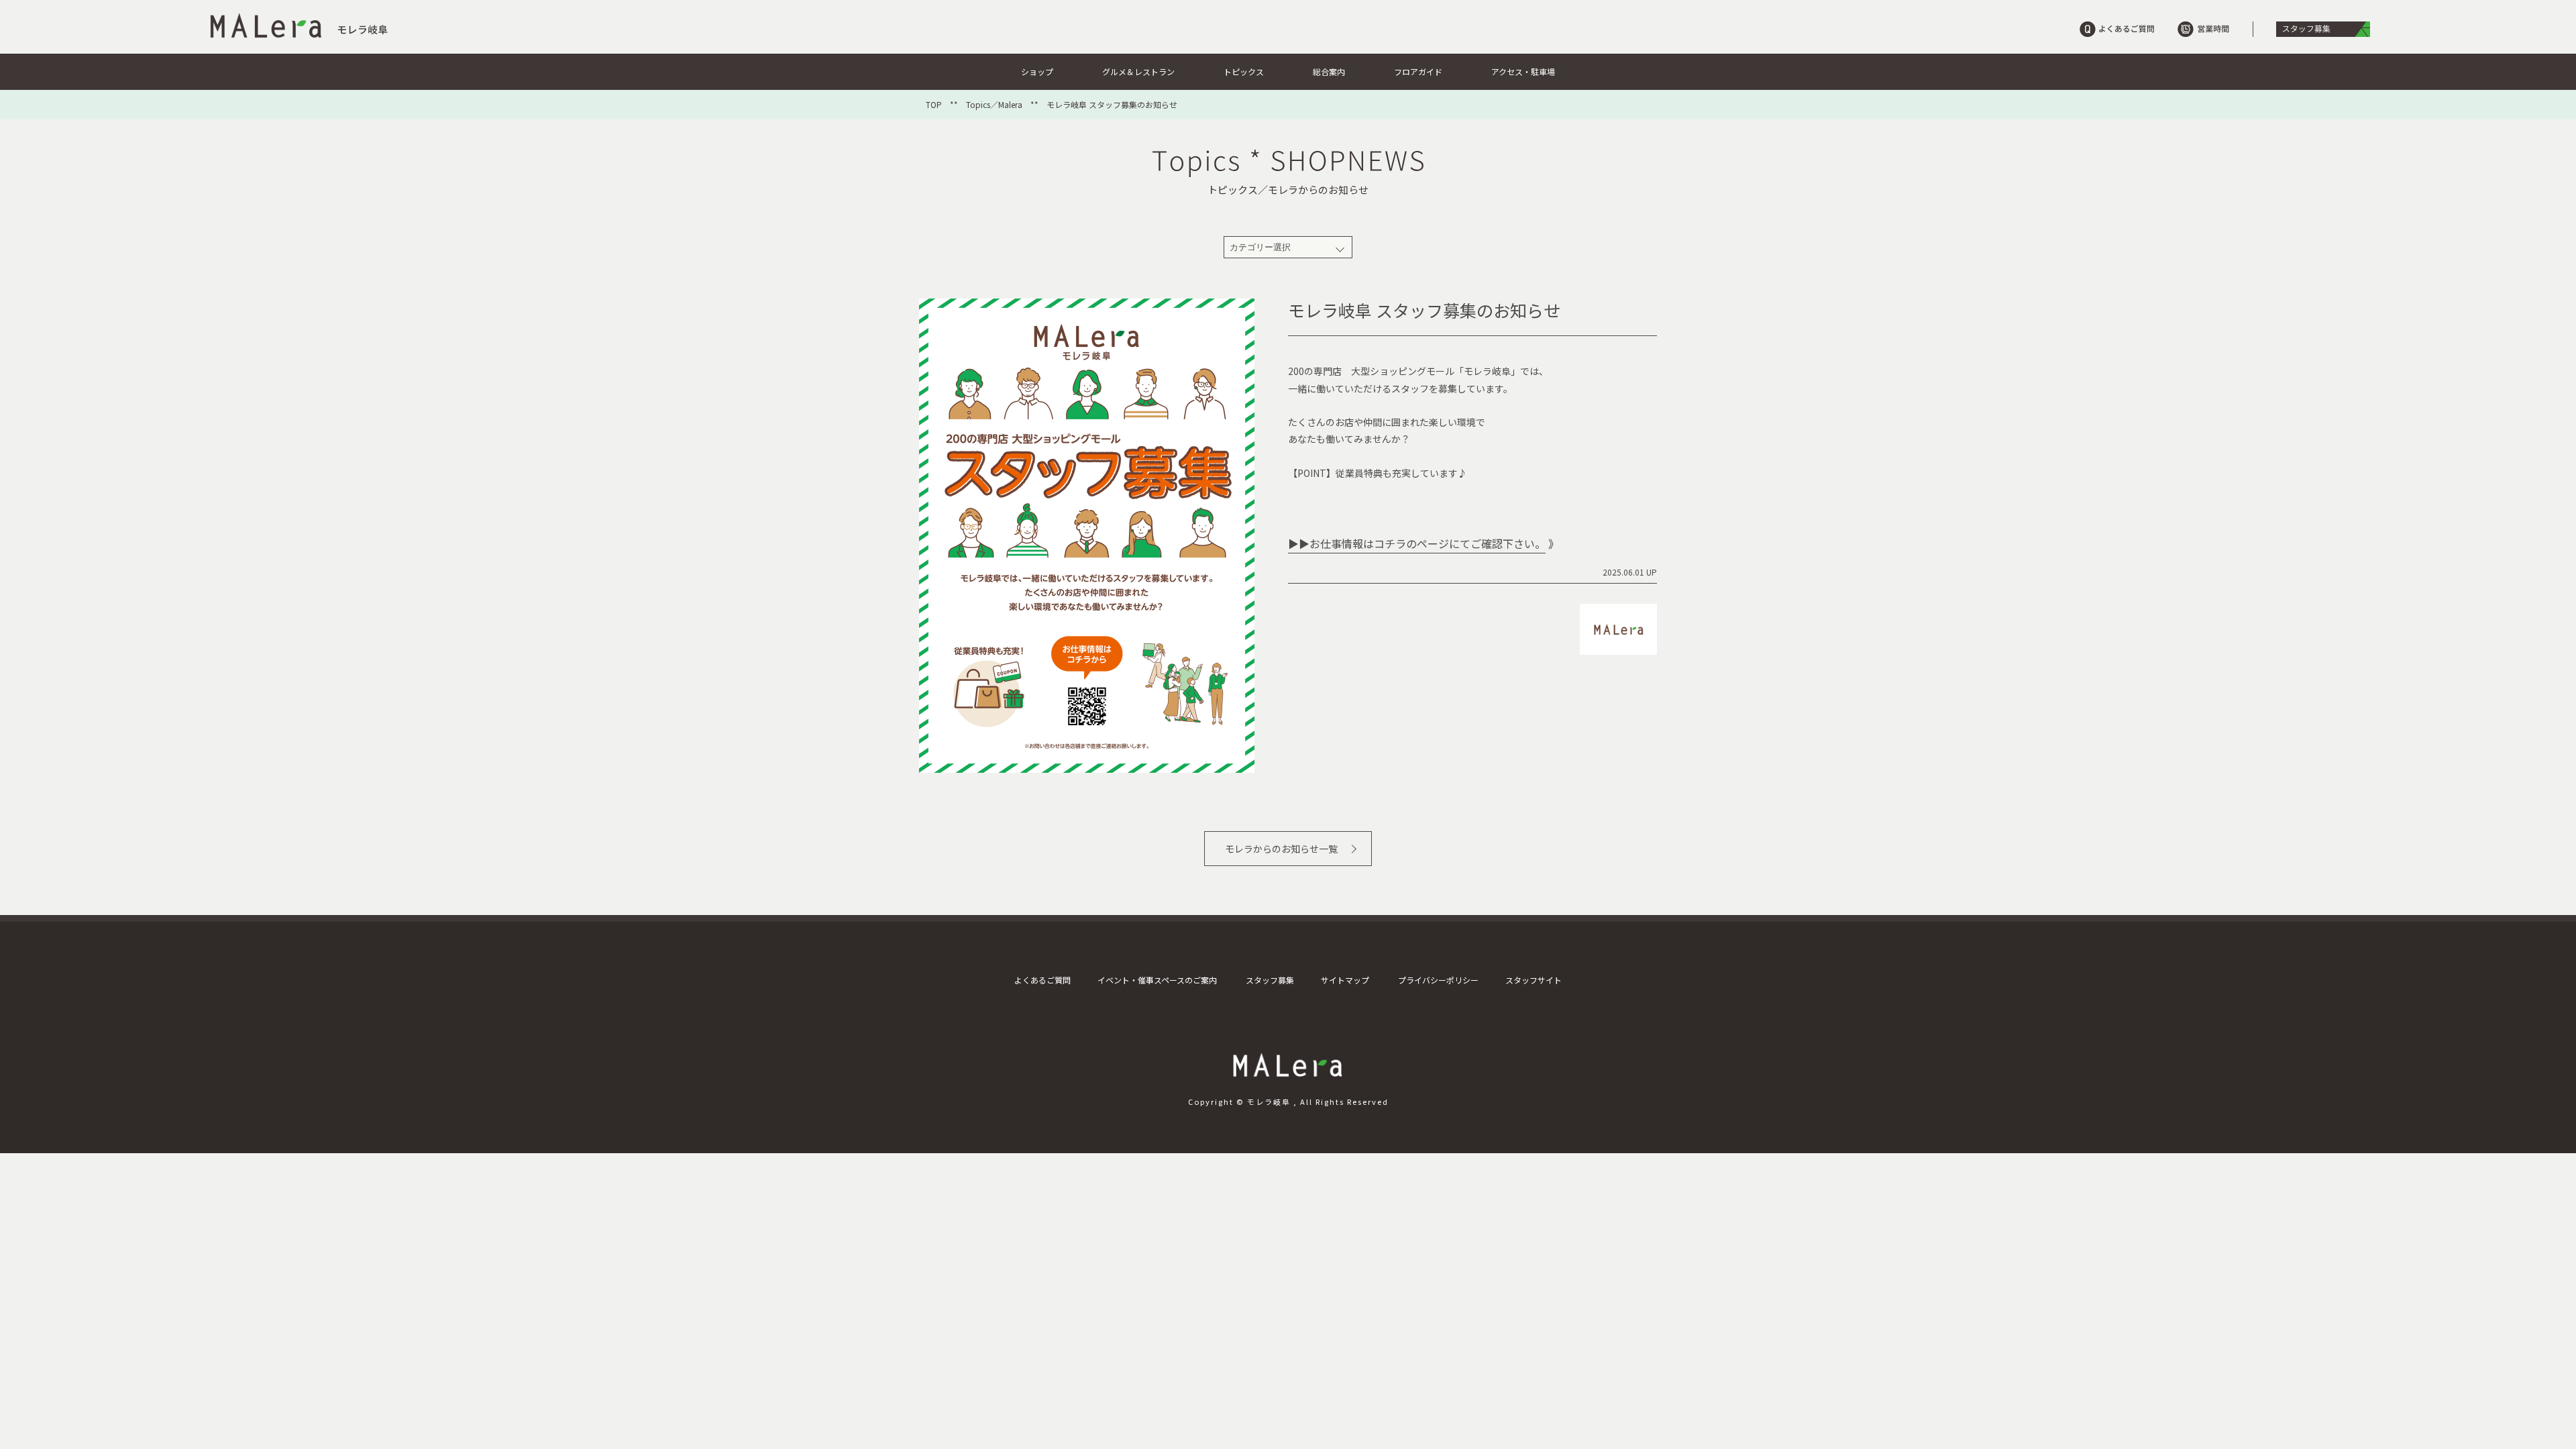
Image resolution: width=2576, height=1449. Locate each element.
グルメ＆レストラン (1138, 71)
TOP (934, 105)
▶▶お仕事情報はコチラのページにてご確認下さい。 (1417, 543)
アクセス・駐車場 (1523, 71)
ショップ (1037, 71)
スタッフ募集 (1270, 980)
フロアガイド (1418, 71)
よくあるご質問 (1042, 980)
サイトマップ (1345, 980)
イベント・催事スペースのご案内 (1157, 980)
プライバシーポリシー (1438, 980)
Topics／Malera (994, 105)
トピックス (1244, 71)
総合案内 (1329, 71)
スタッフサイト (1534, 980)
